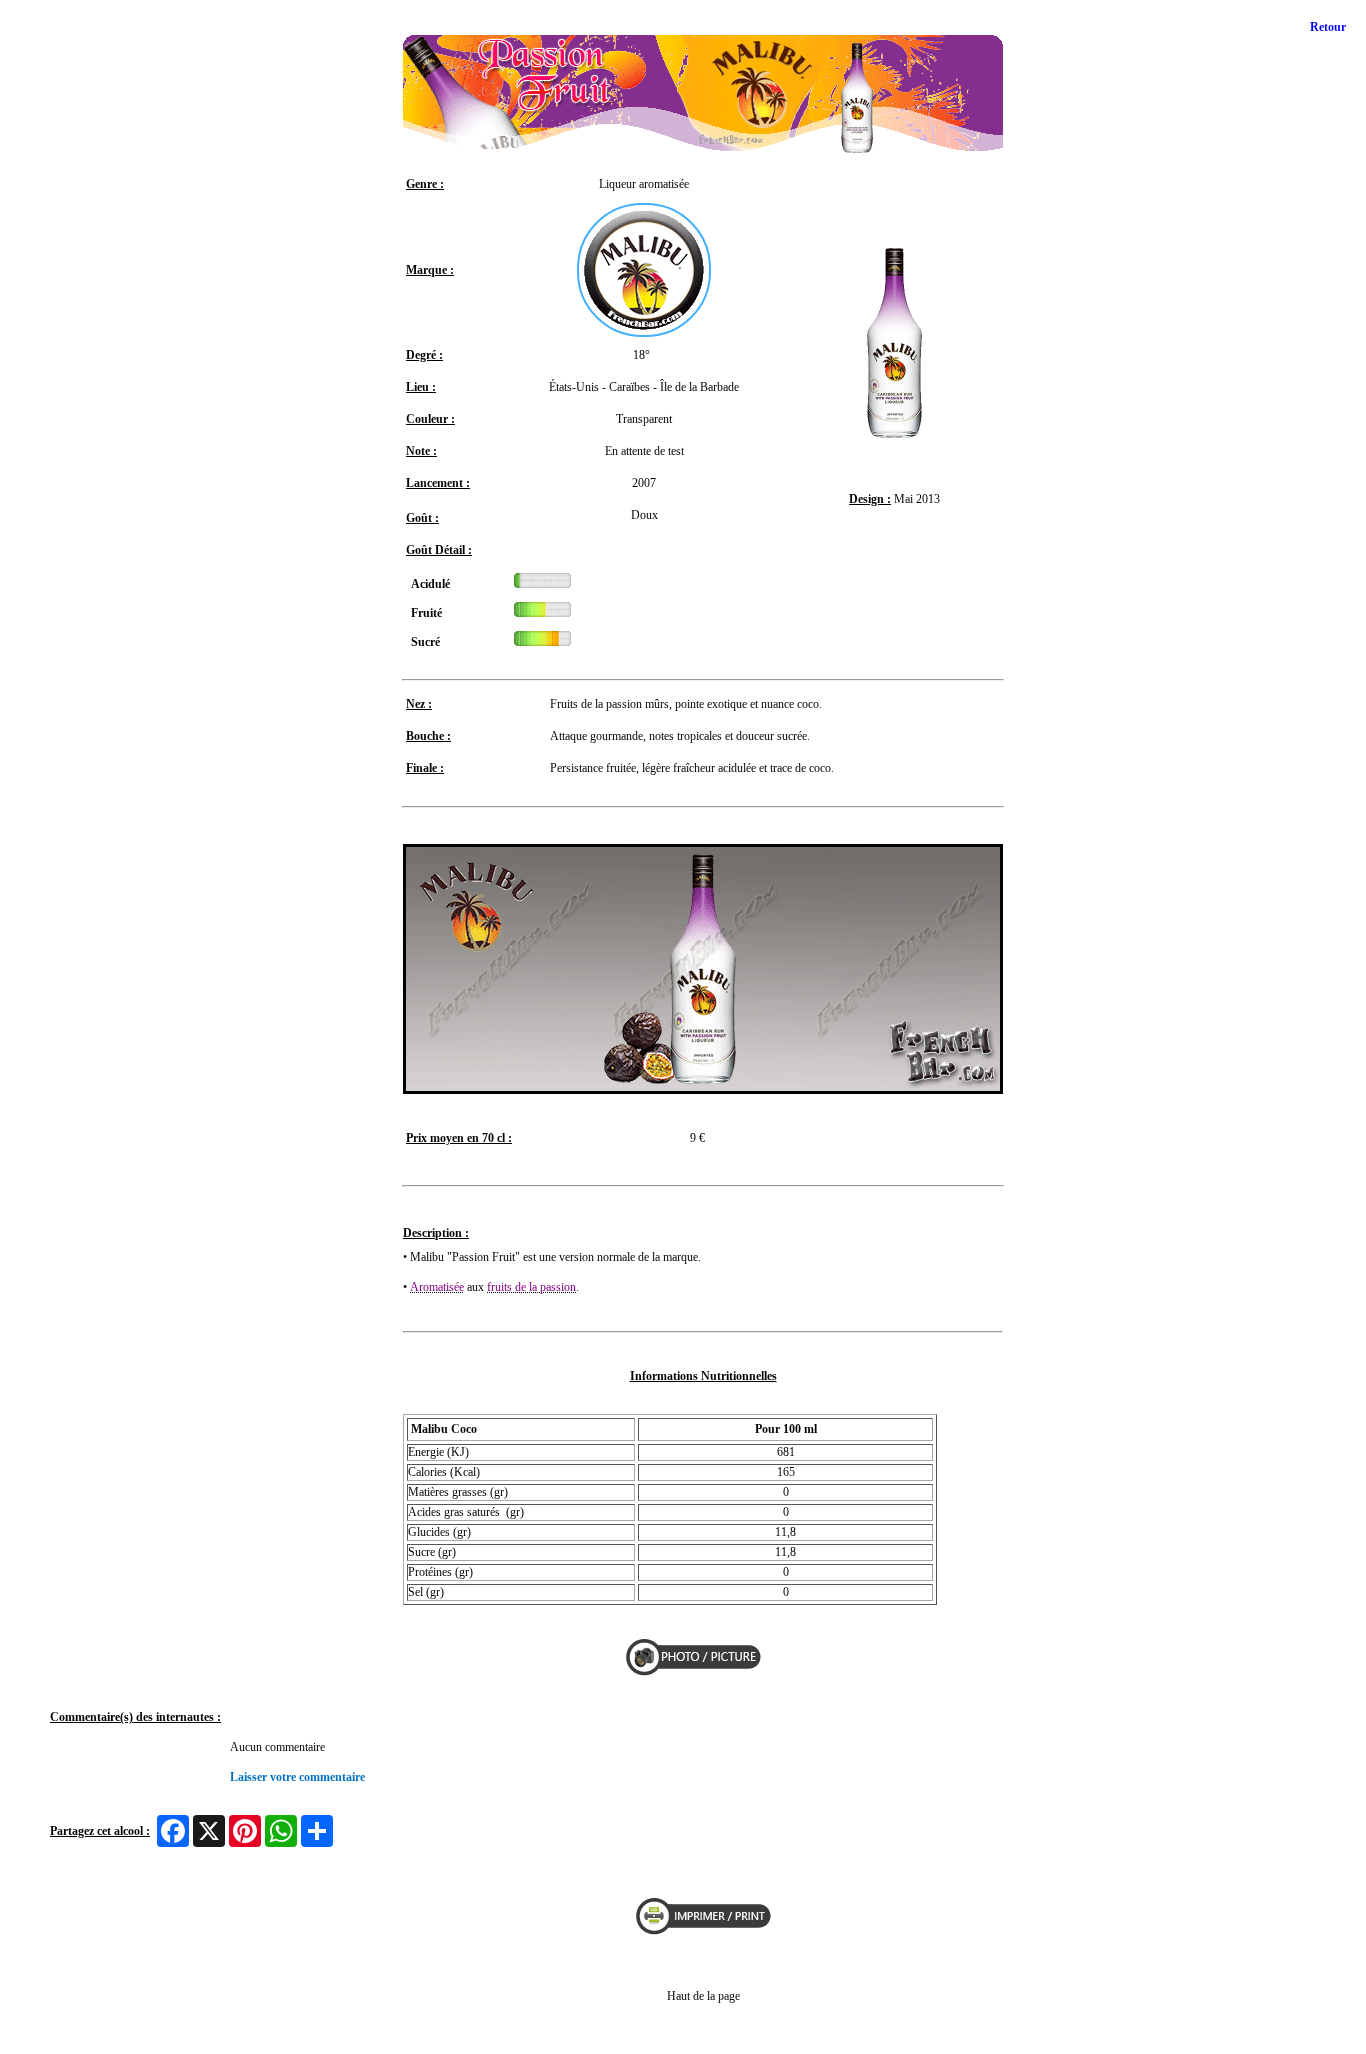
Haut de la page (703, 1996)
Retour (1328, 27)
